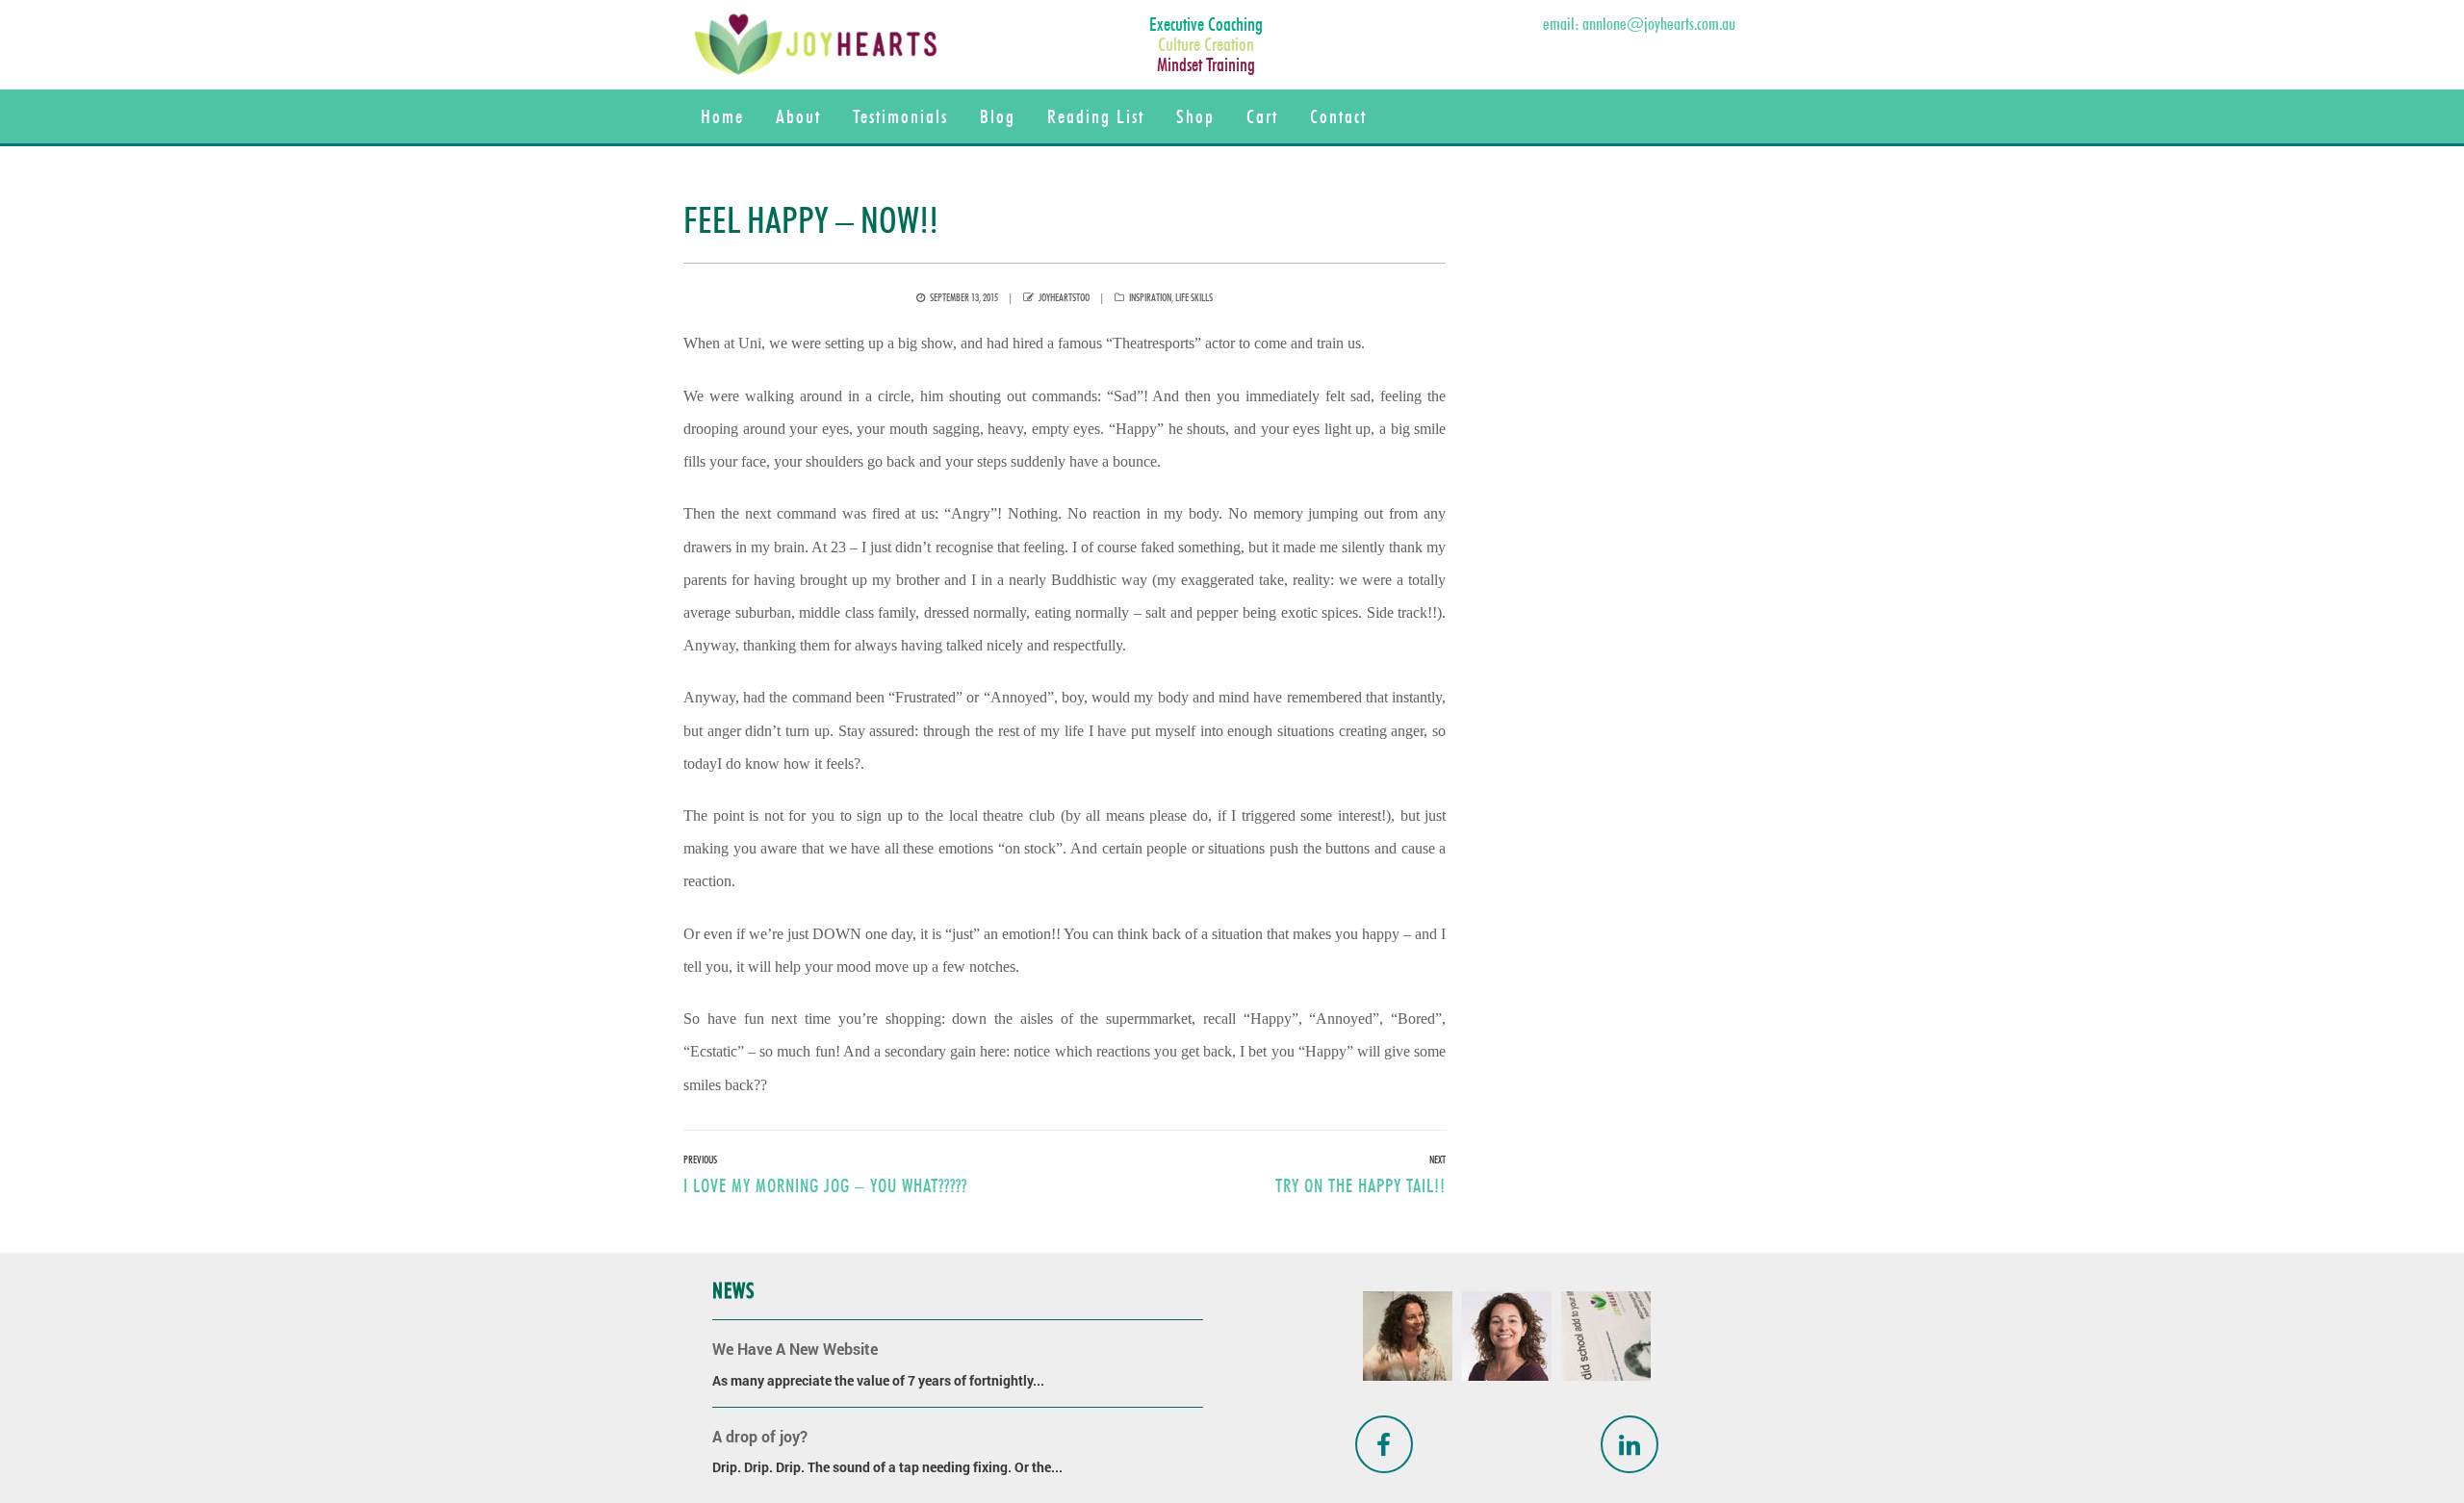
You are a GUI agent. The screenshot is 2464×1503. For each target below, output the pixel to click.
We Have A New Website (795, 1349)
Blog (998, 116)
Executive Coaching (1206, 24)
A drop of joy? (760, 1436)
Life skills (1194, 297)
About (798, 116)
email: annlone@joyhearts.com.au (1639, 24)
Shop (1195, 116)
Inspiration (1150, 297)
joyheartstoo (1064, 297)
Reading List (1096, 116)
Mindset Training (1206, 64)
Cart (1262, 116)
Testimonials (900, 116)
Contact (1338, 116)
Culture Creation (1206, 44)
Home (722, 116)
